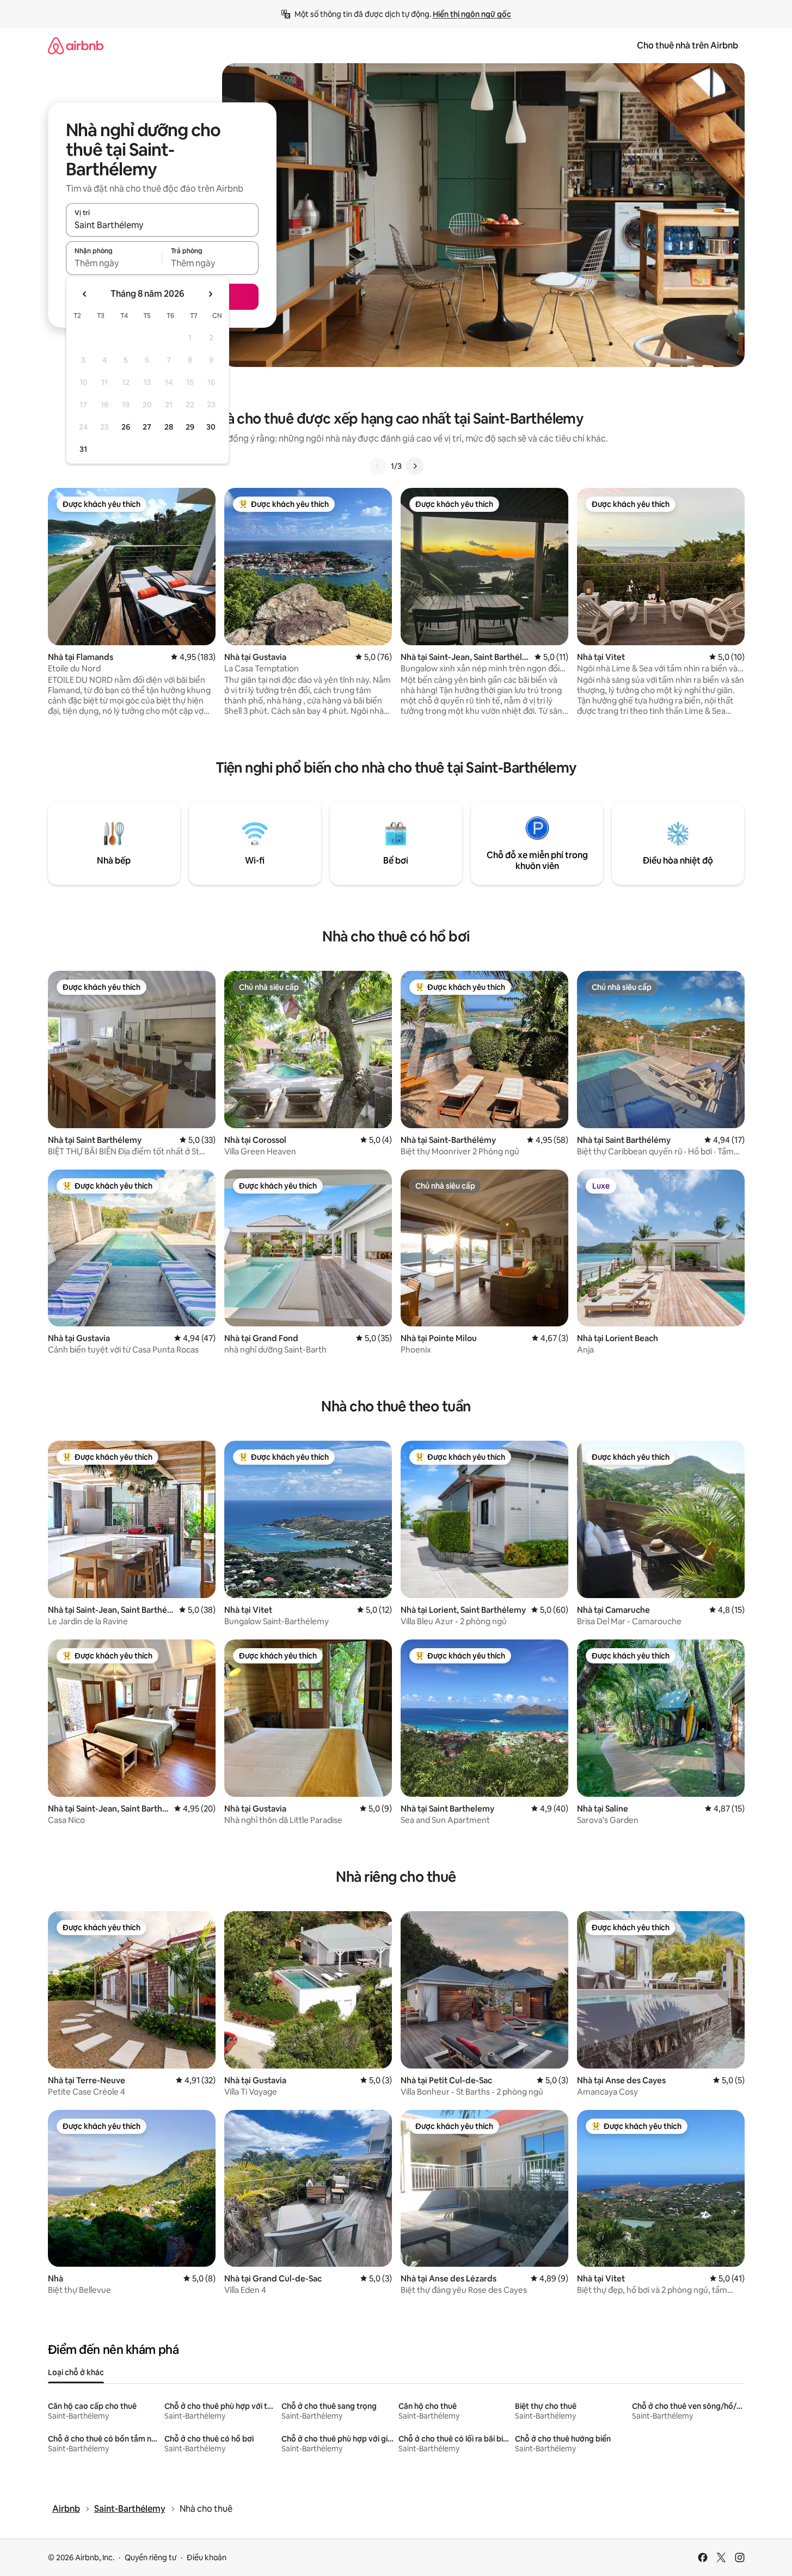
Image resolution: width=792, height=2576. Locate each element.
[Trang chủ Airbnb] (76, 45)
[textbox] (114, 263)
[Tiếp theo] (415, 466)
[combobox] (162, 225)
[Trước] (378, 466)
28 (169, 427)
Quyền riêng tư (151, 2557)
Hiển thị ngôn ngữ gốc (472, 14)
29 (190, 427)
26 (126, 427)
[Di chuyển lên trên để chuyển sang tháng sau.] (210, 294)
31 (83, 449)
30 (211, 427)
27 (147, 427)
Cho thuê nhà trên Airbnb (687, 45)
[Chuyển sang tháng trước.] (85, 294)
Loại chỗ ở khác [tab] (76, 2372)
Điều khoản (207, 2557)
